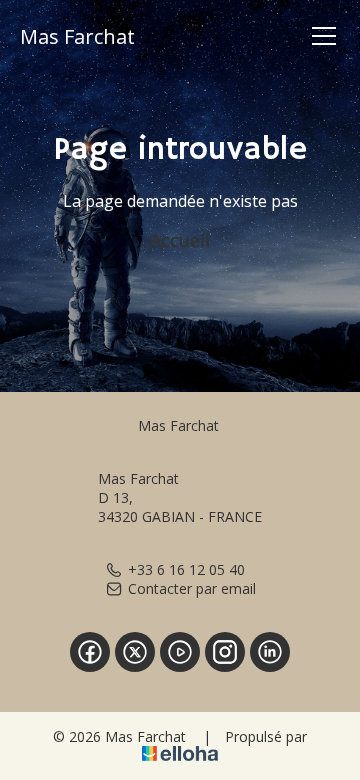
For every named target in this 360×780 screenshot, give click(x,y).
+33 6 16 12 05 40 (186, 569)
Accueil (180, 240)
